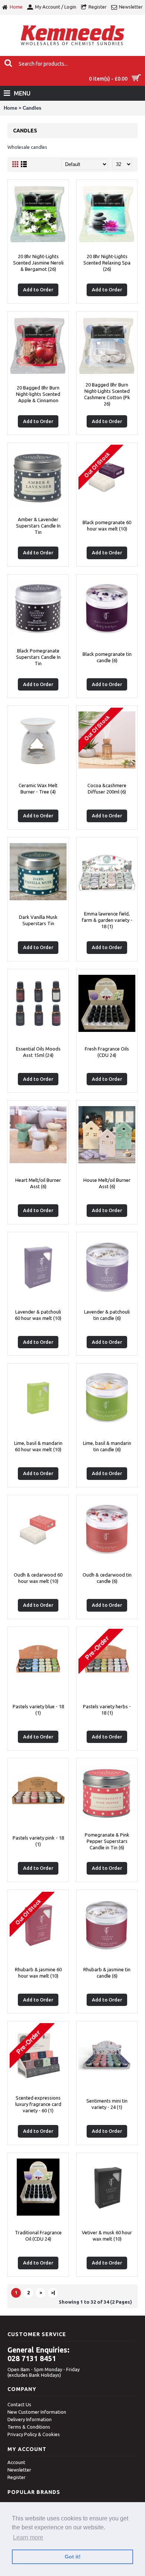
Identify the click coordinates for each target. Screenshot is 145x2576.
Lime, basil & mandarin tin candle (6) (107, 1446)
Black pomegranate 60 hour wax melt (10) (107, 525)
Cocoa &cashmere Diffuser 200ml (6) (107, 788)
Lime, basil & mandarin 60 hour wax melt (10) (38, 1446)
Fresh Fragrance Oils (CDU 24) (107, 1052)
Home (10, 108)
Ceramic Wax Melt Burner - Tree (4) (38, 788)
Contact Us (19, 2404)
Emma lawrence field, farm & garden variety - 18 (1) (107, 920)
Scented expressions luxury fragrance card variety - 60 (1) (38, 2104)
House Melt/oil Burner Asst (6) (107, 1183)
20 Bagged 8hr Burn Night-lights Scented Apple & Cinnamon (38, 394)
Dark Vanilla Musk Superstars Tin (38, 920)
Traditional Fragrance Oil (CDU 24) (38, 2236)
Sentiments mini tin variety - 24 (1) (107, 2104)
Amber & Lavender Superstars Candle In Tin (38, 526)
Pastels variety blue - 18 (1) (38, 1710)
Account (16, 2462)
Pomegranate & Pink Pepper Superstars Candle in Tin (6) (107, 1841)
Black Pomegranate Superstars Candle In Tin (38, 657)
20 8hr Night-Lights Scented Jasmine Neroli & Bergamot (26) (38, 263)
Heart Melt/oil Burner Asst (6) (38, 1183)
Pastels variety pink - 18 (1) (38, 1841)
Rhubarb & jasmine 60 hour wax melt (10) (38, 1973)
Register (17, 2477)
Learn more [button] (28, 2537)
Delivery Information (30, 2419)
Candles (32, 108)
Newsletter (19, 2470)
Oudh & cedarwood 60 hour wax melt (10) (38, 1578)
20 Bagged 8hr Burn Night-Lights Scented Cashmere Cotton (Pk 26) (107, 394)
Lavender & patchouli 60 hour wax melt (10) (38, 1315)
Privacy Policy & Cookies (34, 2434)
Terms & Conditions (29, 2427)
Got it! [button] (73, 2557)
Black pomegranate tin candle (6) (107, 657)
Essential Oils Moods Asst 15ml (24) (38, 1052)
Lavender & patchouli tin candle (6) (107, 1315)
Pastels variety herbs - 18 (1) (107, 1710)
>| (53, 2292)
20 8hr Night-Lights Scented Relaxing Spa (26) (107, 263)
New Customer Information (37, 2412)
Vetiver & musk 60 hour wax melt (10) (107, 2236)
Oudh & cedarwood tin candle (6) (107, 1578)
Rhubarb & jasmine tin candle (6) (107, 1973)
